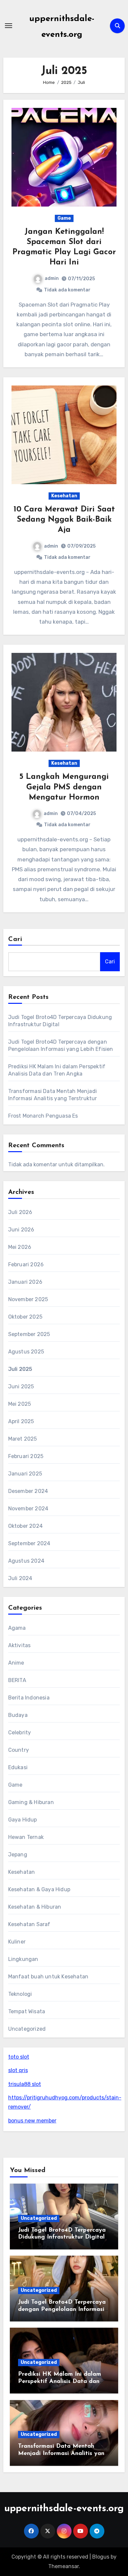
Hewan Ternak (26, 1837)
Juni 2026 (21, 1230)
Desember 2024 (28, 1491)
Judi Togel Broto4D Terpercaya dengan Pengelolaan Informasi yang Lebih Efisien (62, 2309)
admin (52, 278)
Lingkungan (23, 1959)
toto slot (19, 2057)
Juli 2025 (20, 1369)
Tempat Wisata (27, 2011)
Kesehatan (64, 496)
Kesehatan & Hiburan (35, 1907)
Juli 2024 (20, 1578)
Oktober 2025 (25, 1317)
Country (19, 1750)
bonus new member (32, 2121)
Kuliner (17, 1942)
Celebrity (20, 1733)
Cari (15, 939)
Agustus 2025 (26, 1352)
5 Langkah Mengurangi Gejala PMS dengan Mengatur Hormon (64, 787)
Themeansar (64, 2566)
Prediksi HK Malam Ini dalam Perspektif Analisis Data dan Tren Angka (60, 2381)
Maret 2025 (23, 1439)
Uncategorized (27, 2029)
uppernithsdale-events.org (64, 2509)
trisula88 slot (25, 2084)
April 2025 (21, 1421)
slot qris (18, 2070)
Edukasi (18, 1767)
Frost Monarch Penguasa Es (43, 1116)
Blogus (101, 2557)
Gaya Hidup (23, 1820)
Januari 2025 (25, 1474)
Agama (17, 1628)
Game (64, 218)
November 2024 (28, 1509)
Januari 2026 (25, 1282)
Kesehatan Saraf (29, 1924)
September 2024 (29, 1543)
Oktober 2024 (25, 1526)
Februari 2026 (26, 1264)
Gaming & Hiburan (31, 1802)
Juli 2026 (20, 1212)
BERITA (17, 1680)
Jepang (18, 1855)
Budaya (18, 1715)
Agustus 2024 (26, 1561)
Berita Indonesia (29, 1698)
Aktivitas (20, 1645)
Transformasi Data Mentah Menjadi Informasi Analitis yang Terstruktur (63, 2453)
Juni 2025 (21, 1387)
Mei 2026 (20, 1247)
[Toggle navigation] (9, 26)
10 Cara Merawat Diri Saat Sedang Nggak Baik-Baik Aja (64, 520)
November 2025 (28, 1299)
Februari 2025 (26, 1456)
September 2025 (29, 1334)
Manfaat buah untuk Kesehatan (48, 1977)
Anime (16, 1663)
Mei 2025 (20, 1404)
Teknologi (20, 1994)
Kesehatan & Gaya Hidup (39, 1889)
